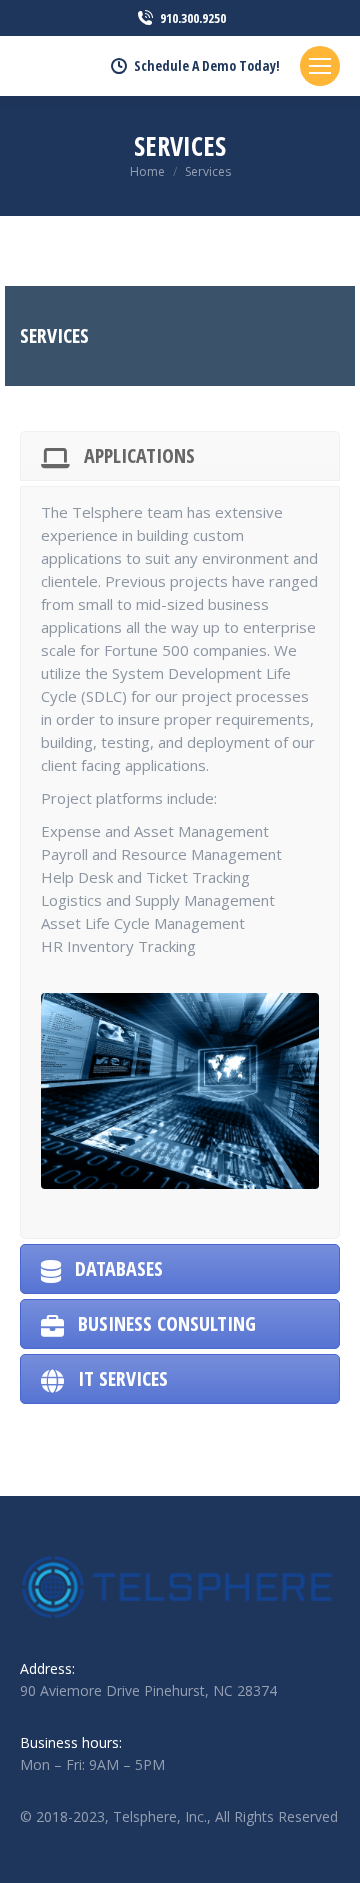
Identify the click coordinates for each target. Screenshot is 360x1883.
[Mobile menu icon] (320, 66)
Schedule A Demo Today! (207, 66)
